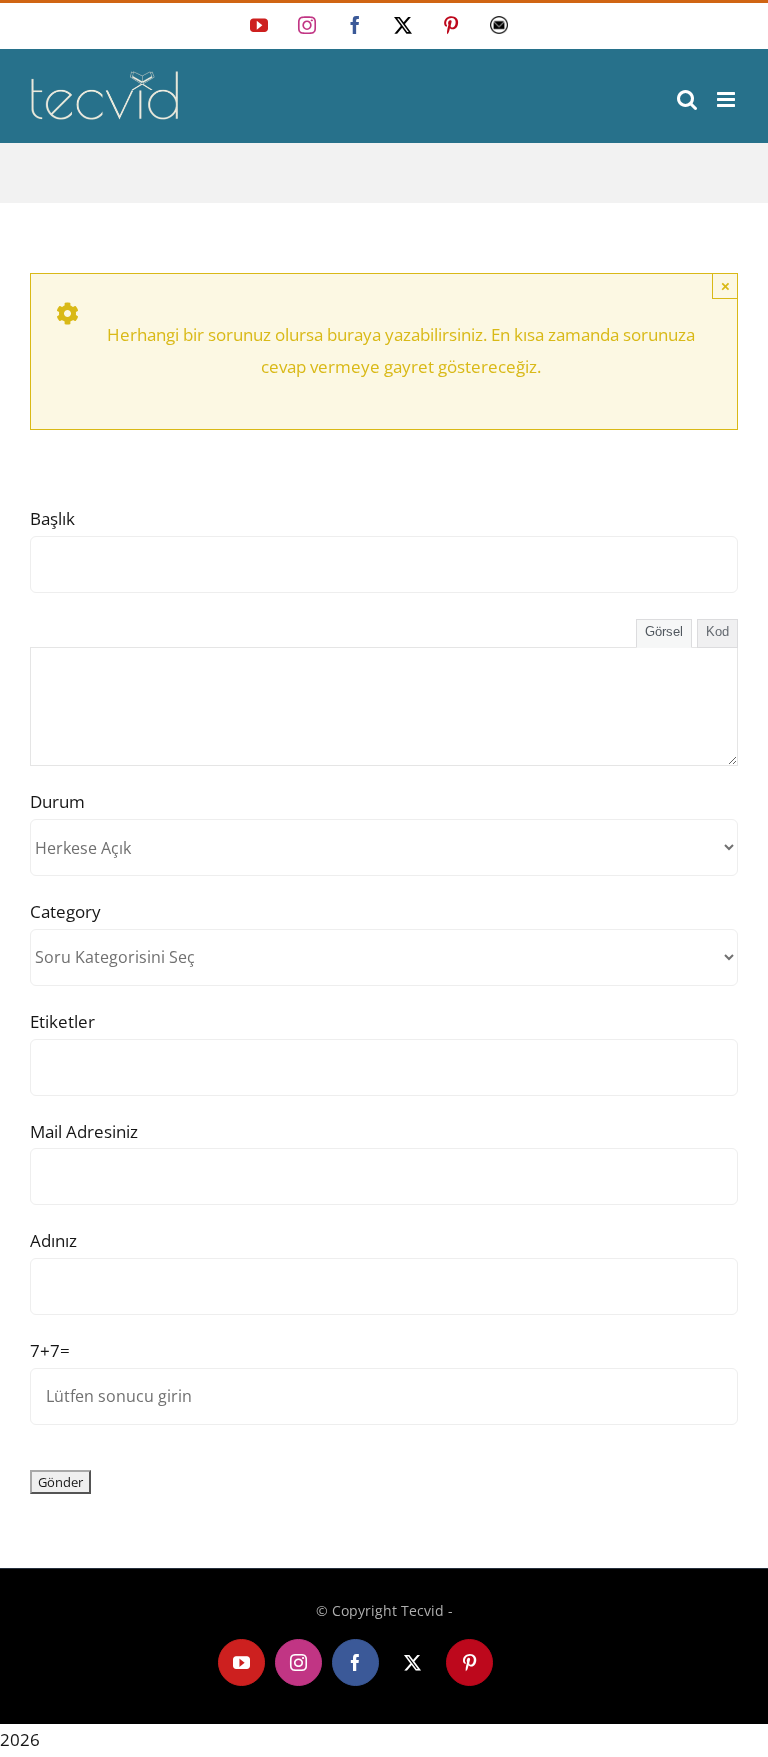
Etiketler (62, 1021)
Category (65, 911)
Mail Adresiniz (84, 1131)
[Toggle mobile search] (687, 99)
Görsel (664, 631)
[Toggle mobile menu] (727, 99)
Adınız (53, 1240)
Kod (717, 631)
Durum (57, 801)
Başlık (52, 518)
